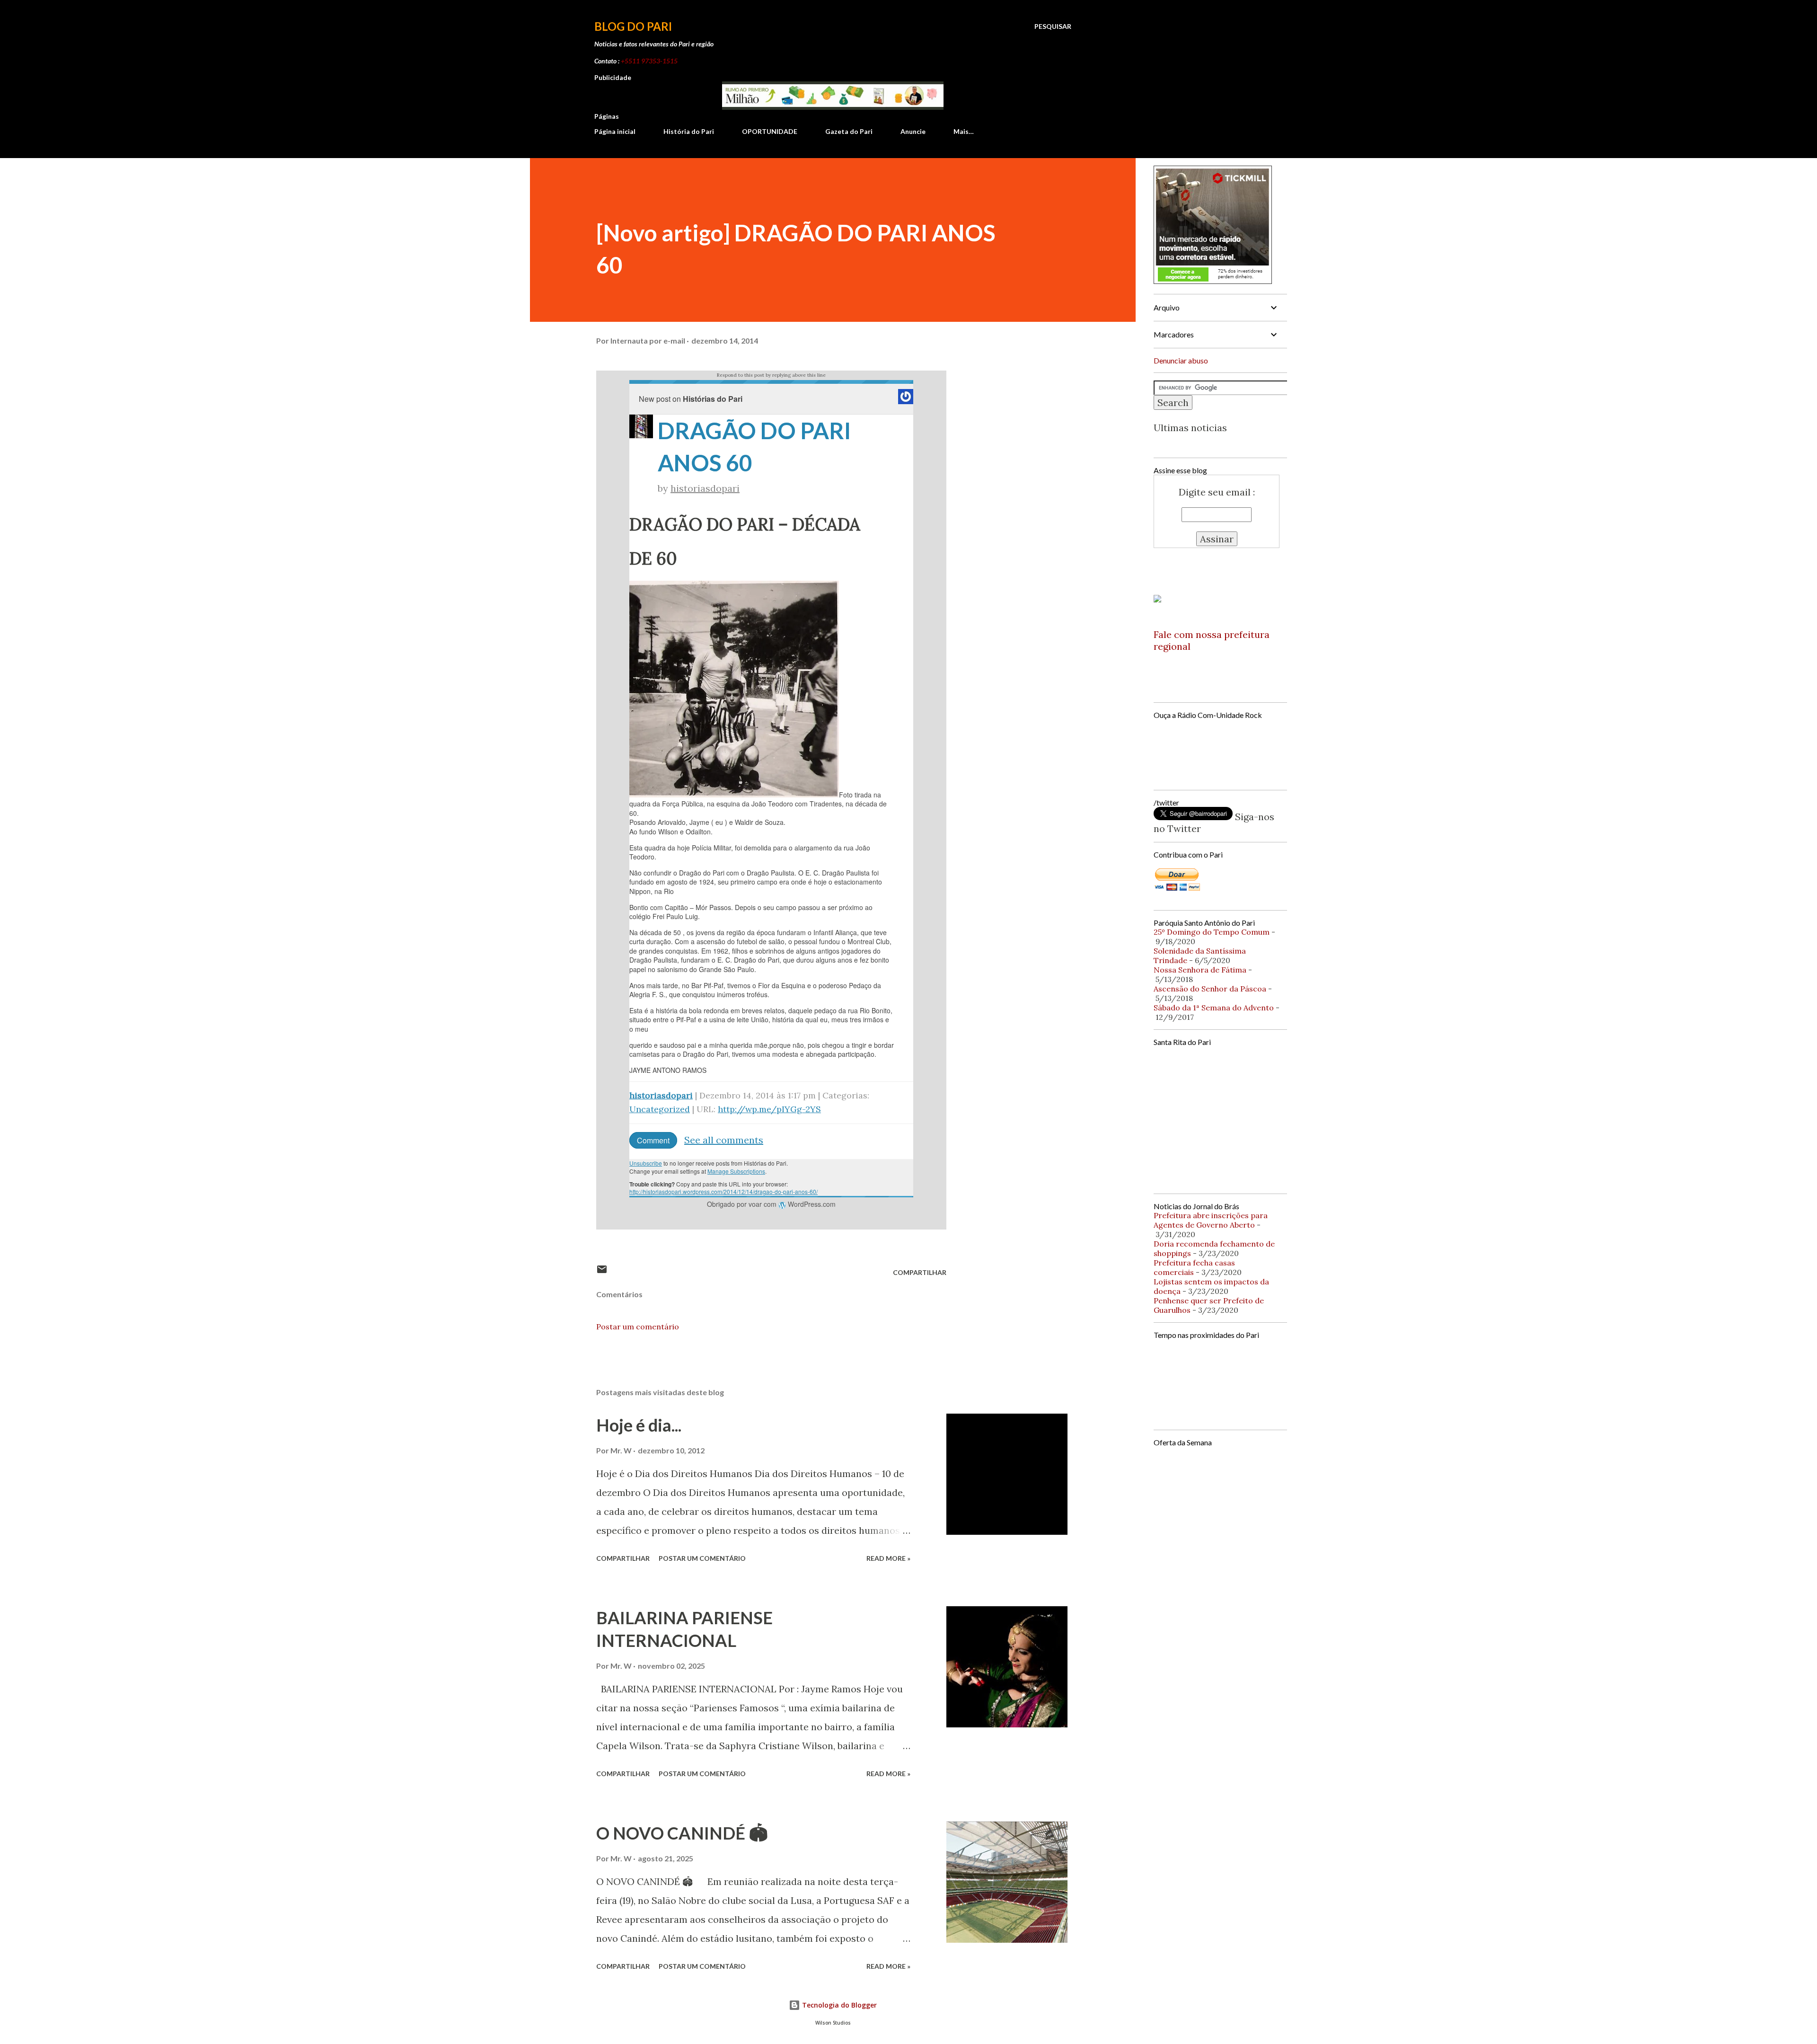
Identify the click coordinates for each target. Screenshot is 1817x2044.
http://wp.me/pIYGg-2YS (769, 1109)
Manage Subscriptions (736, 1171)
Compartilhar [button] (920, 1272)
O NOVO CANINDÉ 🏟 (682, 1833)
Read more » (888, 1558)
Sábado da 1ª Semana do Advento (1214, 1008)
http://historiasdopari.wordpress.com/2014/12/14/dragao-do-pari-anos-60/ (723, 1191)
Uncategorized (660, 1109)
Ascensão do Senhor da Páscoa (1210, 989)
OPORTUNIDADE (770, 131)
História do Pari (689, 131)
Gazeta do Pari (849, 131)
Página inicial (615, 131)
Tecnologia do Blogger (838, 2005)
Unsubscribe (646, 1163)
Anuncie (913, 131)
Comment (653, 1140)
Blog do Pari (633, 26)
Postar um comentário (638, 1327)
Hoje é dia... (639, 1425)
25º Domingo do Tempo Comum (1212, 932)
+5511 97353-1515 (649, 61)
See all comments (724, 1140)
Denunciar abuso (1181, 360)
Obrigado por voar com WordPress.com (771, 1204)
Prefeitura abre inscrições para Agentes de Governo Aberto (1211, 1220)
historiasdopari (705, 488)
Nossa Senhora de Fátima (1200, 970)
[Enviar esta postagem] (602, 1272)
